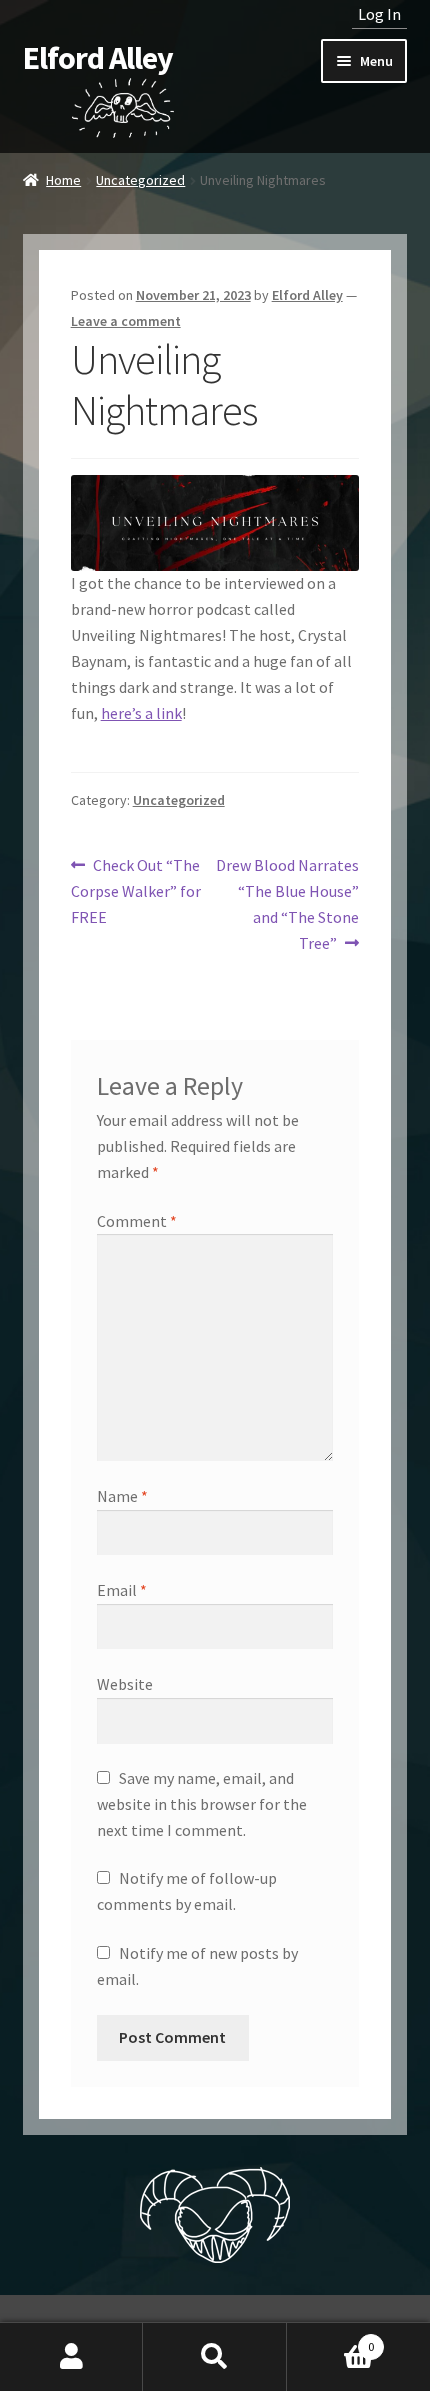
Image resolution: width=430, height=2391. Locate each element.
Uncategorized (140, 180)
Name (122, 1496)
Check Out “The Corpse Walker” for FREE (136, 890)
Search (214, 2357)
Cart (331, 2339)
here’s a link (141, 713)
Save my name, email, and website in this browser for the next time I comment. (202, 1804)
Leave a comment (126, 321)
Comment (137, 1221)
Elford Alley (98, 58)
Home (63, 180)
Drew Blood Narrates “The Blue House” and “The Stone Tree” (287, 903)
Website (125, 1684)
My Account (71, 2357)
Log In (379, 14)
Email (122, 1590)
